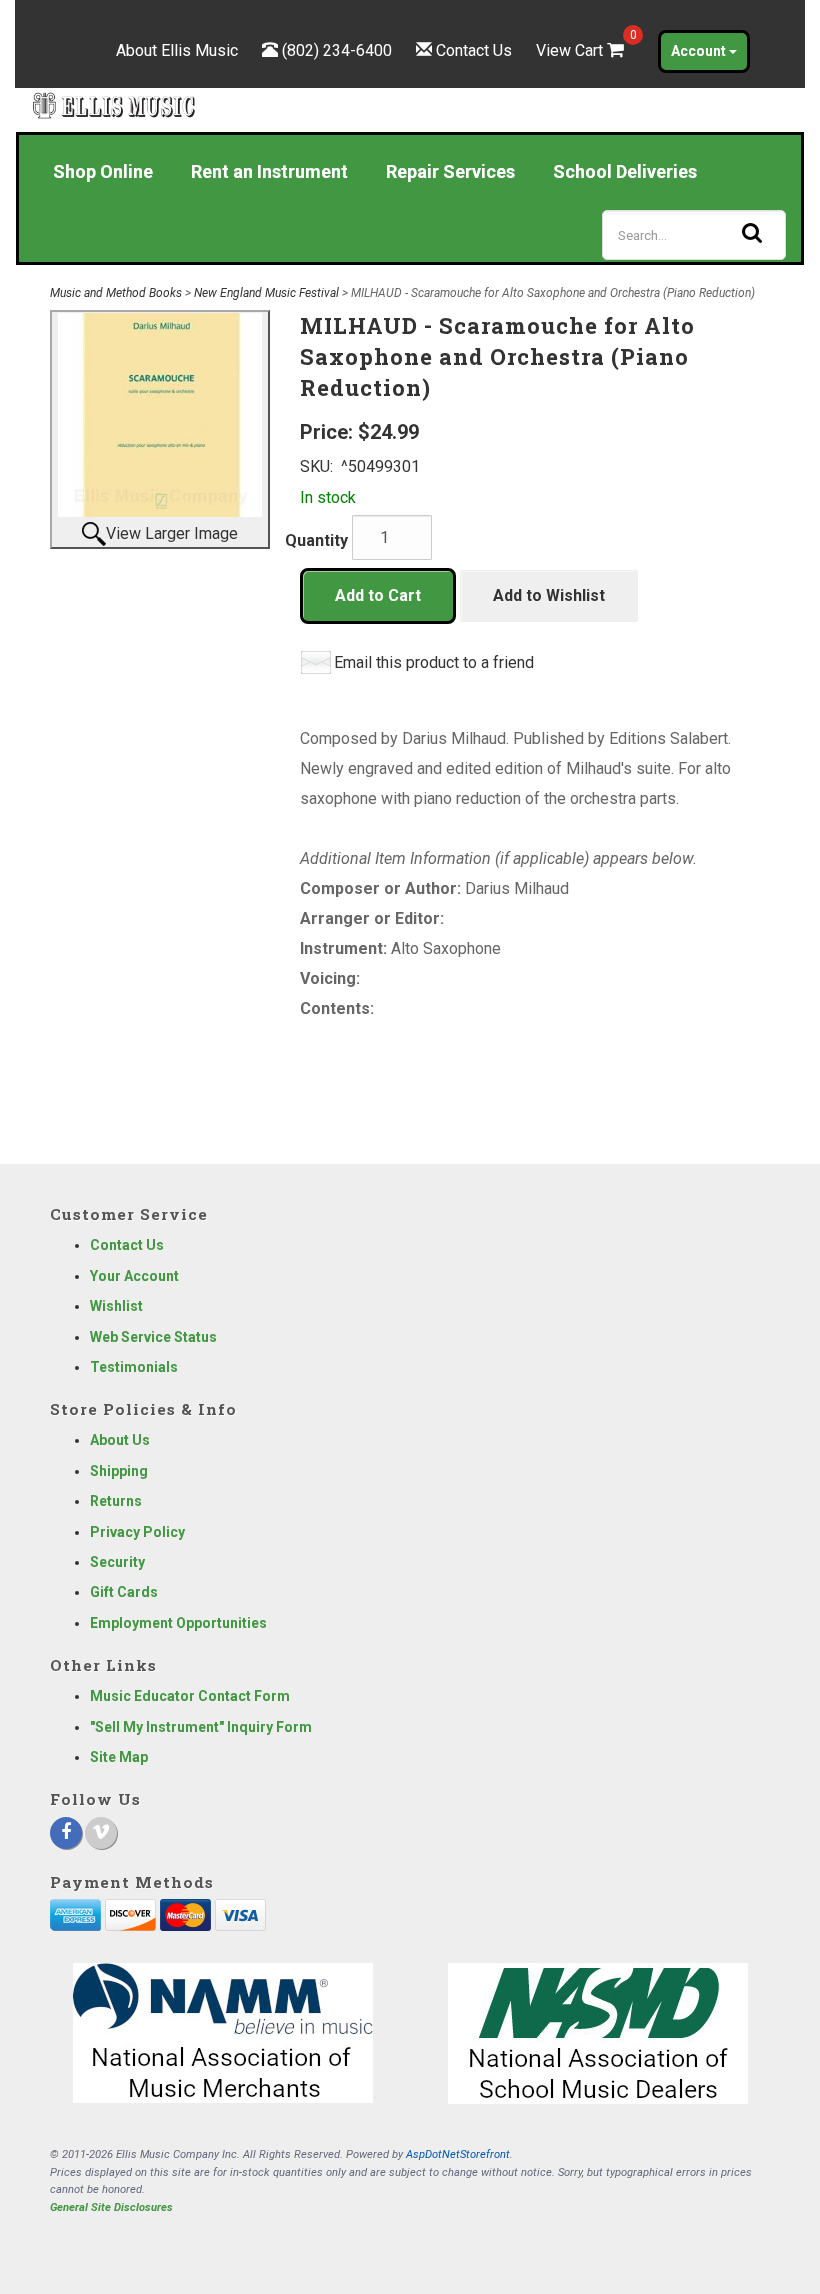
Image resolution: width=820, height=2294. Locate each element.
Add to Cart (378, 595)
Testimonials (134, 1367)
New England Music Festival (266, 293)
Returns (116, 1501)
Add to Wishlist (549, 595)
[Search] (752, 232)
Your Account (134, 1276)
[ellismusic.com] (114, 105)
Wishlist (116, 1306)
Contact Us (474, 50)
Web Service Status (153, 1337)
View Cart (582, 50)
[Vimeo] (101, 1833)
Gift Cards (124, 1592)
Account (700, 51)
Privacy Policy (137, 1532)
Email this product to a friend (434, 662)
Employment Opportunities (178, 1623)
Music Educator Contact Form (190, 1696)
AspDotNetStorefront (458, 2154)
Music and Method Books (116, 293)
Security (117, 1562)
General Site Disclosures (111, 2207)
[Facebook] (66, 1833)
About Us (120, 1440)
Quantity (316, 540)
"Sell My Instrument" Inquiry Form (201, 1727)
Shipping (119, 1471)
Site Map (119, 1757)
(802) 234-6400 (337, 50)
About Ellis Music (177, 50)
